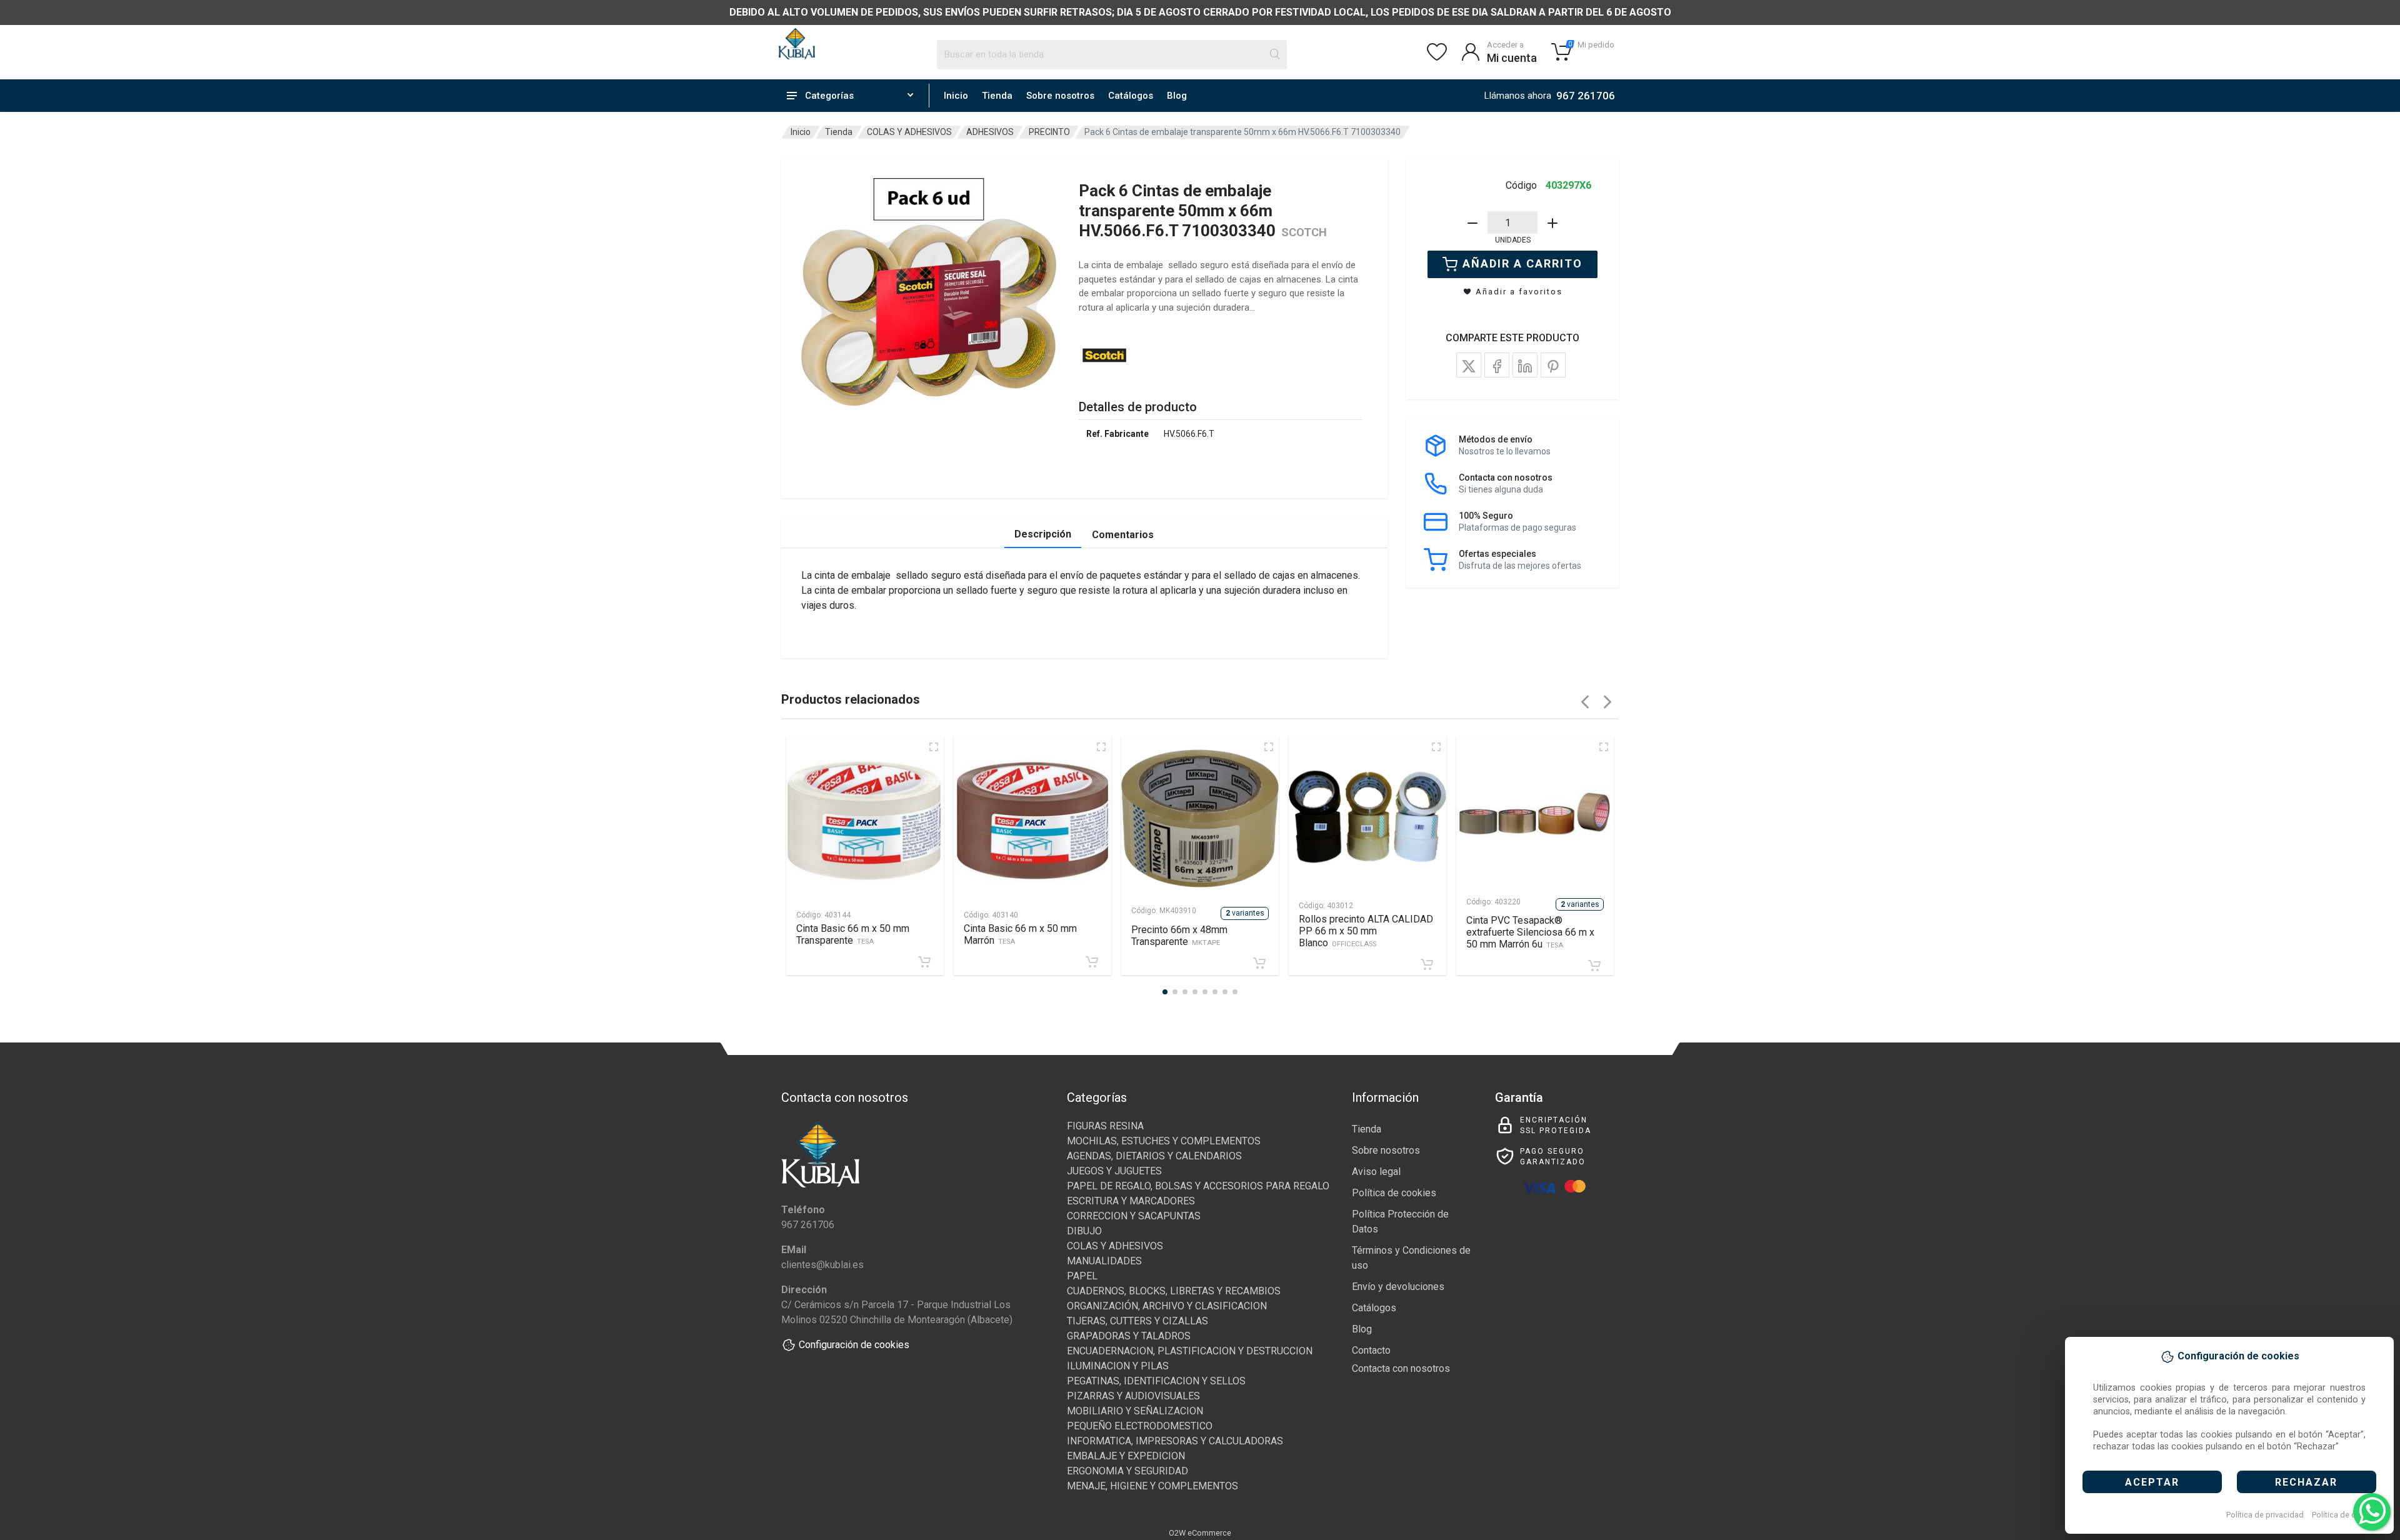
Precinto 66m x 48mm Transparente (1179, 936)
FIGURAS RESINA (1105, 1126)
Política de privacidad (2265, 1515)
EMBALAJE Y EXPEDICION (1126, 1456)
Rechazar (2306, 1482)
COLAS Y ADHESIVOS (909, 132)
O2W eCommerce (1200, 1533)
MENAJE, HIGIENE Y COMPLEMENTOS (1152, 1486)
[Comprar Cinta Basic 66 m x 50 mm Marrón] (1092, 962)
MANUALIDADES (1104, 1261)
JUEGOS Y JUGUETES (1114, 1171)
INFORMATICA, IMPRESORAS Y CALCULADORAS (1175, 1441)
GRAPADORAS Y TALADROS (1129, 1336)
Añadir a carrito (1522, 263)
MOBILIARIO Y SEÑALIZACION (1135, 1411)
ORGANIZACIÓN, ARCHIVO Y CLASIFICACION (1167, 1306)
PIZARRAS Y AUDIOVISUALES (1133, 1396)
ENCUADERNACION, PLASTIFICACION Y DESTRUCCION (1190, 1351)
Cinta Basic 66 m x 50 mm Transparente (853, 934)
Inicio (956, 96)
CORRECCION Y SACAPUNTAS (1134, 1216)
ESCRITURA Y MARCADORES (1131, 1201)
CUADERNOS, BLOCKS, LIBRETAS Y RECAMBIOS (1174, 1291)
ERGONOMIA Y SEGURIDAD (1127, 1471)
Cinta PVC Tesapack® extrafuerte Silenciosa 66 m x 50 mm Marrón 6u (1530, 932)
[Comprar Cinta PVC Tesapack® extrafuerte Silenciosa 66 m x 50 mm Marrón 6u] (1594, 966)
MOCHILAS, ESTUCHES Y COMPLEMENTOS (1164, 1141)
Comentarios (1123, 535)
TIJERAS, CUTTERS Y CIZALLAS (1137, 1321)
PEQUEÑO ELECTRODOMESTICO (1140, 1426)
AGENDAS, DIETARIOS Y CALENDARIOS (1154, 1156)
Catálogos (1131, 96)
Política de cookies (2346, 1515)
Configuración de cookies (854, 1345)
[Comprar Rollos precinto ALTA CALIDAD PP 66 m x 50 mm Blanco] (1427, 964)
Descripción (1043, 534)
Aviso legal (1376, 1172)
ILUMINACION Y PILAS (1118, 1366)
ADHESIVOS (990, 132)
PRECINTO (1049, 132)
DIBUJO (1084, 1231)
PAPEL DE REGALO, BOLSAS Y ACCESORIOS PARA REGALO (1198, 1186)
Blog (1177, 96)
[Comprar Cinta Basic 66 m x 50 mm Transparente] (924, 962)
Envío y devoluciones (1398, 1287)
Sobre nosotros (1060, 96)
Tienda (997, 96)
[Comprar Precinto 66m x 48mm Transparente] (1259, 963)
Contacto (1371, 1350)
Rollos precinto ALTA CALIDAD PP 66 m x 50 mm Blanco (1366, 931)
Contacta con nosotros (1401, 1368)
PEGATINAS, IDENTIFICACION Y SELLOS (1156, 1381)
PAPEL (1082, 1276)
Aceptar (2152, 1482)
